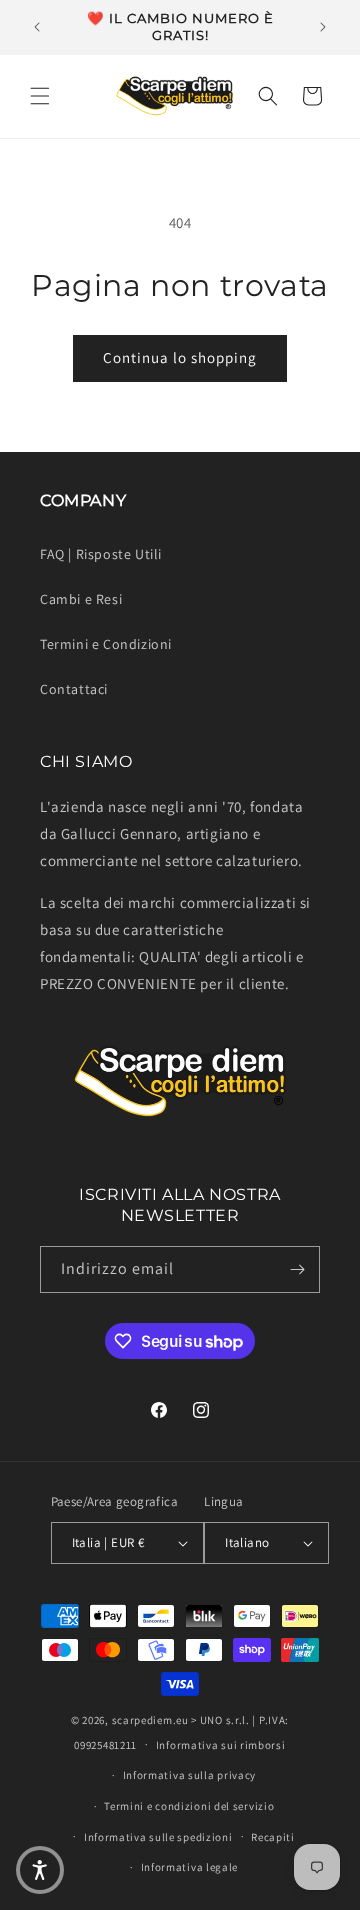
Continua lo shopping (180, 357)
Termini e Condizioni (106, 644)
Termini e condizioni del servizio (189, 1806)
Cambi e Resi (81, 599)
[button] (40, 96)
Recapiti (273, 1837)
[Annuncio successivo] (323, 27)
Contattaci (74, 689)
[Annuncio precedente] (37, 27)
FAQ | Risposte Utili (101, 554)
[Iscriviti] (297, 1269)
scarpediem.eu (150, 1720)
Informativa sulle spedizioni (158, 1837)
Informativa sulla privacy (190, 1775)
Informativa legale (190, 1867)
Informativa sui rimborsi (221, 1745)
